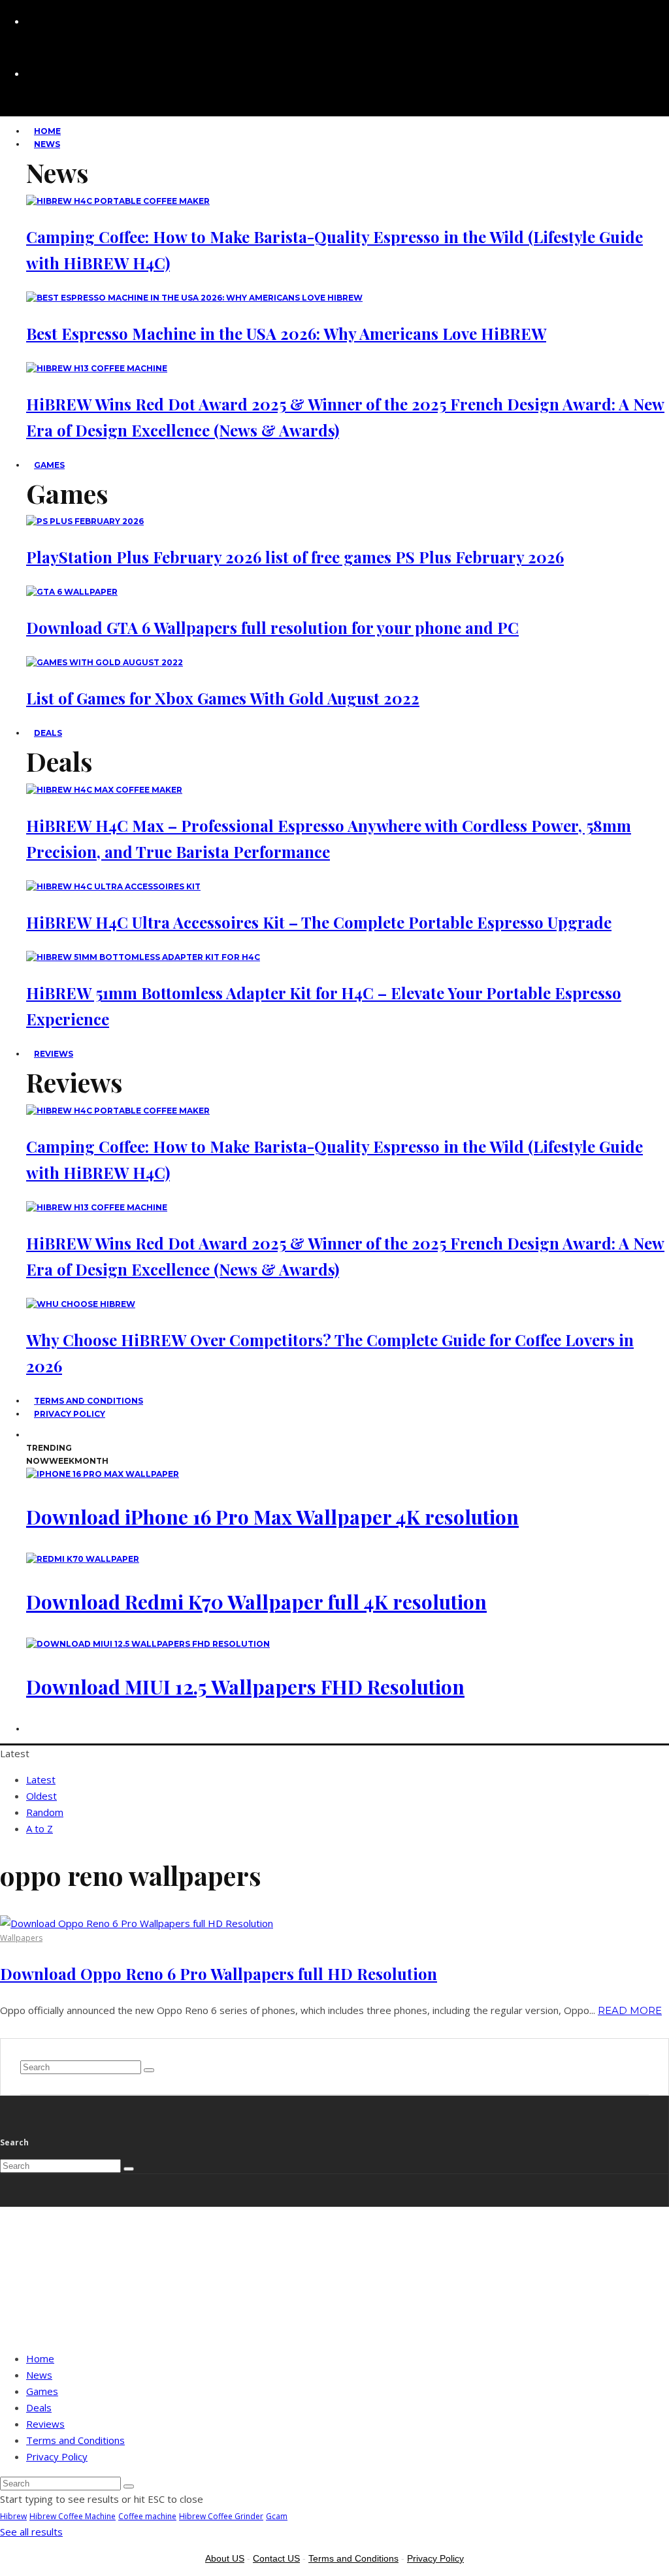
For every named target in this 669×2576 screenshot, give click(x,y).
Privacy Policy (70, 1414)
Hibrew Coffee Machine (73, 2516)
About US (225, 2558)
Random (45, 1812)
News (47, 144)
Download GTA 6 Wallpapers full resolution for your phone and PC (272, 627)
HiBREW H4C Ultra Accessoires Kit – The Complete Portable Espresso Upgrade (319, 922)
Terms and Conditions (75, 2440)
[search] (149, 2070)
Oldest (41, 1796)
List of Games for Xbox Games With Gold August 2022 (223, 698)
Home (40, 2358)
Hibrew (13, 2516)
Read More (630, 2010)
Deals (48, 733)
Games (49, 465)
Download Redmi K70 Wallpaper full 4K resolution (256, 1602)
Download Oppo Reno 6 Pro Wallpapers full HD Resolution (219, 1973)
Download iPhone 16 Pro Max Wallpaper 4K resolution (272, 1517)
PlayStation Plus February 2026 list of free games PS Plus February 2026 (295, 557)
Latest (41, 1779)
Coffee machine (147, 2516)
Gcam (277, 2516)
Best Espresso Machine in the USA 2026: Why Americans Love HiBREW (286, 333)
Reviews (54, 1054)
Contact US (276, 2558)
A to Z (40, 1828)
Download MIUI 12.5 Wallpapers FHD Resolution (245, 1687)
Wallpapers (21, 1938)
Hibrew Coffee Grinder (221, 2516)
